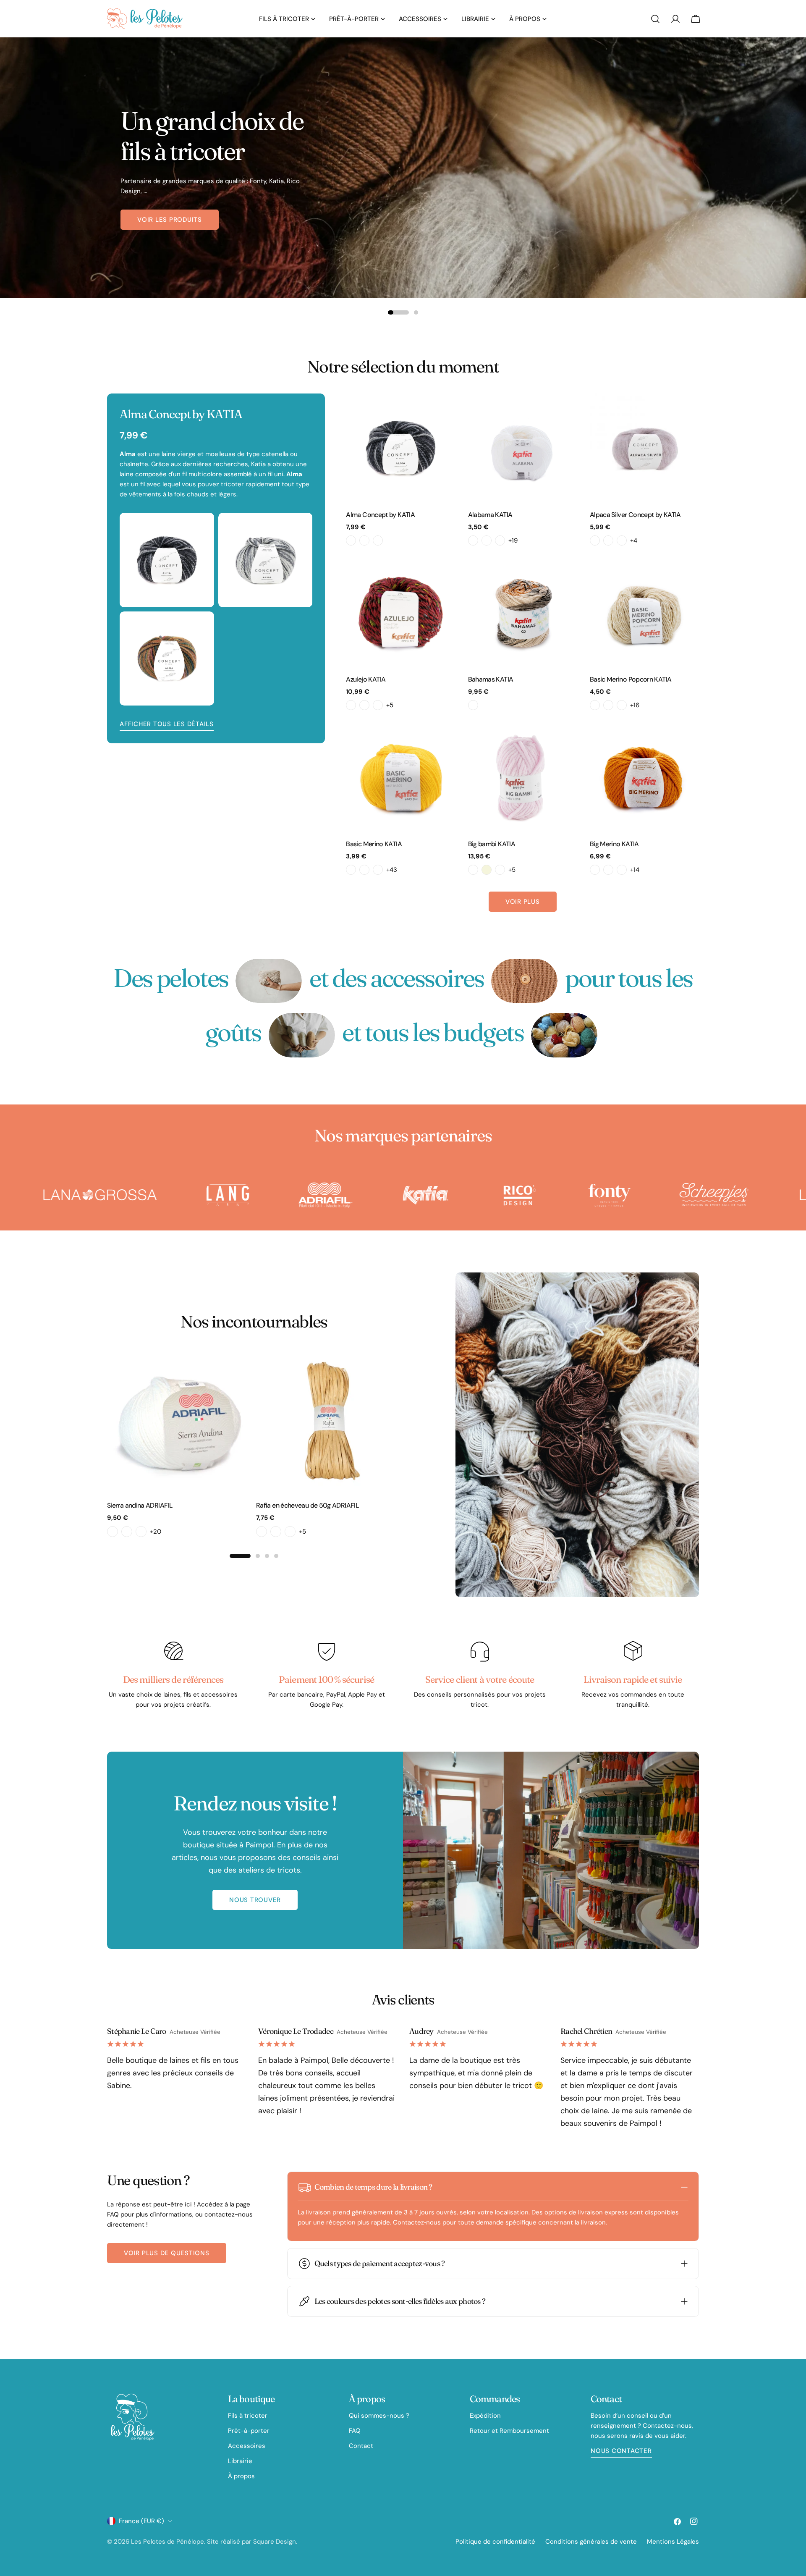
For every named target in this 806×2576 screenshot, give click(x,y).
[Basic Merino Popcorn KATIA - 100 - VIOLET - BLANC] (595, 705)
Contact (361, 2446)
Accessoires (247, 2446)
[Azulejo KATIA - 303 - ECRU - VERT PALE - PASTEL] (364, 705)
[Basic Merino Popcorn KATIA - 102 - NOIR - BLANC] (622, 705)
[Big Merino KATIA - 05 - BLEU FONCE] (622, 870)
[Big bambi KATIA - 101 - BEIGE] (487, 870)
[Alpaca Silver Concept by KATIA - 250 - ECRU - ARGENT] (595, 540)
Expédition (485, 2416)
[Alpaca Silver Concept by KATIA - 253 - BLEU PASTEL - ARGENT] (622, 540)
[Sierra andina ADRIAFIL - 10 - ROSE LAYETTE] (127, 1532)
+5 (390, 705)
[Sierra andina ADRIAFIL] (179, 1421)
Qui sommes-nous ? (379, 2416)
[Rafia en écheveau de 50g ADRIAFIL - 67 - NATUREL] (290, 1532)
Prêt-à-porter (249, 2431)
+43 (392, 870)
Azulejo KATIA (366, 679)
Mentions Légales (673, 2542)
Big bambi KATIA (492, 844)
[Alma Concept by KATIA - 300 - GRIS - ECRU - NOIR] (351, 540)
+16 (635, 705)
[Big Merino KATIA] (644, 777)
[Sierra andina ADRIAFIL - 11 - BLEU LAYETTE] (141, 1532)
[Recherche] (655, 19)
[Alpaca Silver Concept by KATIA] (644, 448)
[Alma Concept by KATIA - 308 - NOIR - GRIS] (378, 540)
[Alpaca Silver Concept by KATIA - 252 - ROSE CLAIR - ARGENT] (608, 540)
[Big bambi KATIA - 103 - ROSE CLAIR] (500, 870)
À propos (241, 2476)
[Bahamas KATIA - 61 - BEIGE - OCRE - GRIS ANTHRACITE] (473, 705)
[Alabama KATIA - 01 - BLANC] (473, 540)
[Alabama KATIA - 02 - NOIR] (487, 540)
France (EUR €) (141, 2521)
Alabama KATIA (490, 515)
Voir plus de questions (167, 2253)
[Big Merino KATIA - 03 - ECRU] (608, 870)
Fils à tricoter (248, 2416)
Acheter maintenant (175, 220)
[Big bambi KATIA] (523, 777)
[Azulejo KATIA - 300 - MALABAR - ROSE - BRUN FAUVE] (351, 705)
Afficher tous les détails (167, 724)
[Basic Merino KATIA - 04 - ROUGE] (378, 870)
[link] (269, 981)
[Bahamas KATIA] (523, 613)
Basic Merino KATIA (374, 844)
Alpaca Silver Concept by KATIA (635, 515)
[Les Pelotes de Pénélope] (79, 1195)
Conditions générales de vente (591, 2542)
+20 (156, 1532)
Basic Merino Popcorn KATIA (631, 679)
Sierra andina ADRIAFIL (140, 1505)
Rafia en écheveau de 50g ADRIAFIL (307, 1505)
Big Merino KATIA (614, 844)
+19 (513, 540)
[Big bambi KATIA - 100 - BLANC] (473, 870)
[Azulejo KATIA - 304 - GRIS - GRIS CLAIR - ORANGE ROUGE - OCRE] (378, 705)
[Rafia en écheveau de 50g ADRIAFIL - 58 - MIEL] (276, 1532)
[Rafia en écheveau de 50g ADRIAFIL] (328, 1421)
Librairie (240, 2461)
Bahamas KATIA (491, 679)
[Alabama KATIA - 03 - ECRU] (500, 540)
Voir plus (523, 902)
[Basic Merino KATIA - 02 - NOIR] (351, 870)
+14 (635, 870)
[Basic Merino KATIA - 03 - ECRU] (364, 870)
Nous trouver (255, 1900)
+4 (634, 540)
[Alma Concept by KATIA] (400, 448)
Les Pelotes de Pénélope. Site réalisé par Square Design (213, 2542)
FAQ (355, 2431)
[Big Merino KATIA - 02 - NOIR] (595, 870)
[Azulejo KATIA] (400, 613)
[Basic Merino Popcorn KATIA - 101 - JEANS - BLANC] (608, 705)
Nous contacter (621, 2451)
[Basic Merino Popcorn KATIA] (644, 613)
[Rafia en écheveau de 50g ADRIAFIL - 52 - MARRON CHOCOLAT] (262, 1532)
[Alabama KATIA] (523, 448)
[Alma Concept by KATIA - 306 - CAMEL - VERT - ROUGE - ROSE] (364, 540)
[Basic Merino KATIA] (400, 777)
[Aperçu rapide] (443, 412)
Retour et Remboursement (509, 2431)
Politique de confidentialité (495, 2542)
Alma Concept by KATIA (380, 515)
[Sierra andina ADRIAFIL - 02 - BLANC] (113, 1532)
